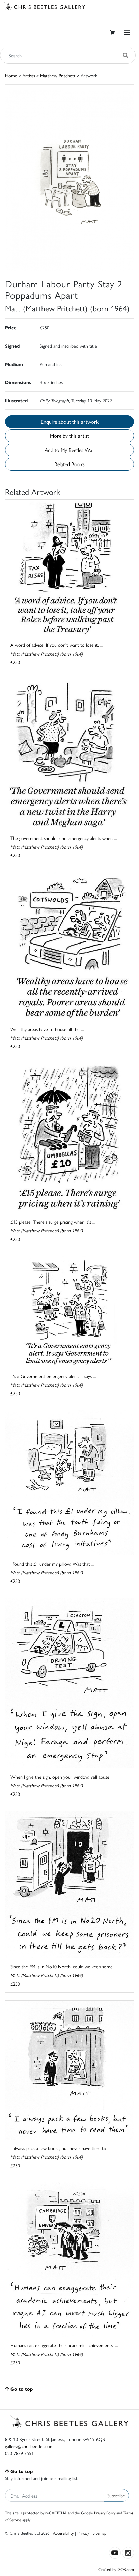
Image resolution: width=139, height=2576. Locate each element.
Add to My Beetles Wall (69, 450)
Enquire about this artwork (70, 421)
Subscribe (116, 2495)
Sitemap (100, 2533)
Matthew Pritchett (58, 75)
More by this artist (69, 436)
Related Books (69, 464)
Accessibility (63, 2533)
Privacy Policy (105, 2513)
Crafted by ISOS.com (116, 2569)
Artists (29, 75)
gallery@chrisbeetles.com (29, 2446)
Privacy (83, 2533)
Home (11, 75)
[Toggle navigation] (127, 32)
